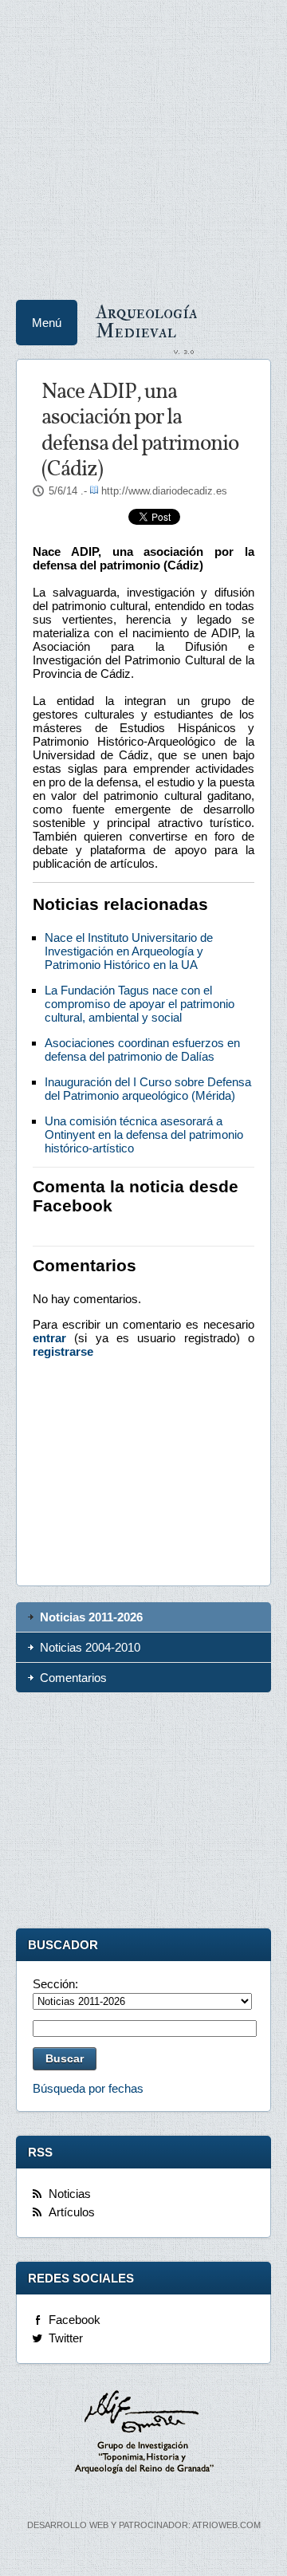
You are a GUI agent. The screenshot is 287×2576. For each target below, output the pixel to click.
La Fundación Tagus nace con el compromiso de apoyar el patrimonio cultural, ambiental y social (140, 1004)
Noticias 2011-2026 (91, 1617)
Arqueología (147, 321)
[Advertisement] (143, 144)
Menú (47, 323)
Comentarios (73, 1678)
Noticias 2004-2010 (90, 1647)
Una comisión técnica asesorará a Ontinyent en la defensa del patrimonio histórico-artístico (144, 1134)
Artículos (72, 2212)
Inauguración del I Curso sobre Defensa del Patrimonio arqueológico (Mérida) (148, 1089)
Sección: (55, 1984)
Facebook (75, 2320)
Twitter (66, 2338)
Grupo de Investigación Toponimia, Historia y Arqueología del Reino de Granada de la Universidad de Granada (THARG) (143, 2434)
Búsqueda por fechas (88, 2088)
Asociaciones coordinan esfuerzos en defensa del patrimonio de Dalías (142, 1050)
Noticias (70, 2194)
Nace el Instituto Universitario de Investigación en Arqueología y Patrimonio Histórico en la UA (129, 951)
